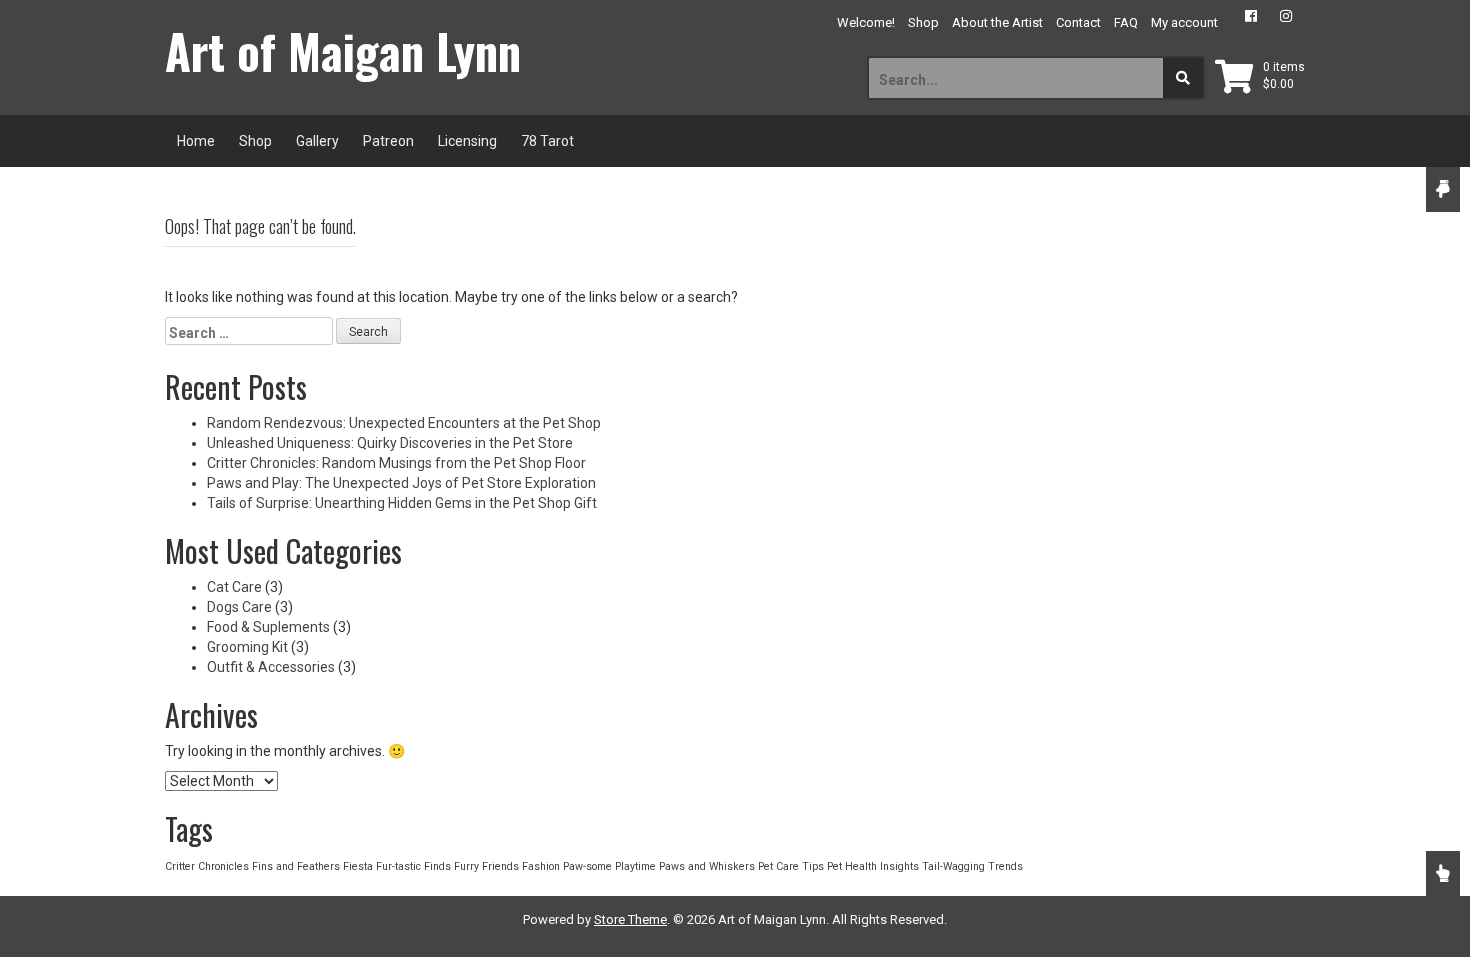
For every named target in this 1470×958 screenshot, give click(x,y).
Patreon (388, 141)
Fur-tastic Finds (413, 866)
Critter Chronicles (207, 866)
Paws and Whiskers (707, 866)
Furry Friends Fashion (507, 866)
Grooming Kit (247, 647)
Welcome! (866, 22)
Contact (1078, 22)
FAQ (1126, 22)
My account (1184, 22)
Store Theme (630, 919)
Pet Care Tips (791, 866)
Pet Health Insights (873, 866)
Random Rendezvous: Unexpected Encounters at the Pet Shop (404, 423)
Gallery (317, 141)
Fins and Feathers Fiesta (312, 866)
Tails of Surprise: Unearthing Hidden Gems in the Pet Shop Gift (402, 503)
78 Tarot (547, 141)
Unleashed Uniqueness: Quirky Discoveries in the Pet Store (390, 443)
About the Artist (997, 22)
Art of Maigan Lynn (343, 51)
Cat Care (234, 587)
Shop (923, 22)
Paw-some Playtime (609, 866)
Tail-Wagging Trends (972, 866)
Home (196, 141)
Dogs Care (239, 607)
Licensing (467, 141)
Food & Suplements (268, 627)
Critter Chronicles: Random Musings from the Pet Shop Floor (396, 463)
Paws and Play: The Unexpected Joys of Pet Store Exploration (401, 483)
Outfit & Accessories (271, 667)
